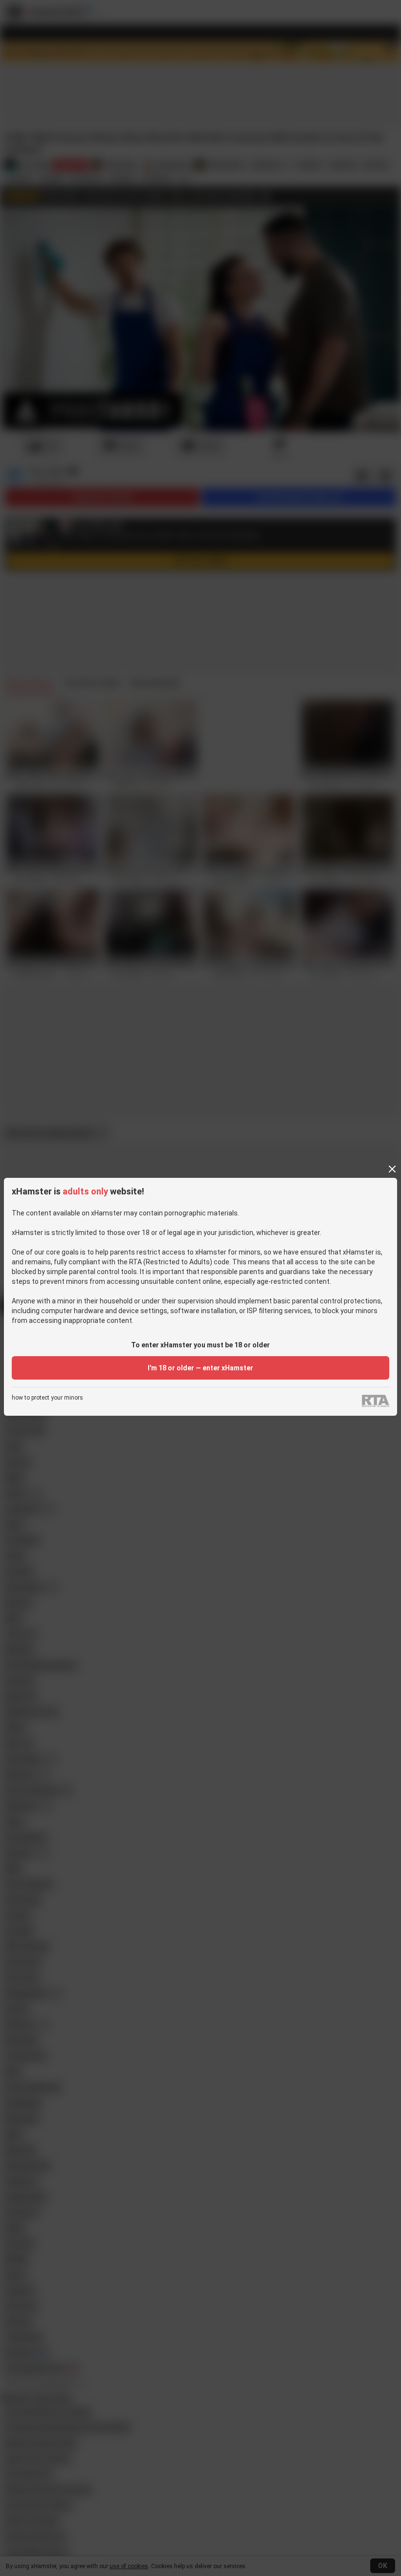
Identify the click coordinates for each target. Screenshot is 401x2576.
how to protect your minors (47, 1398)
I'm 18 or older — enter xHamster (200, 1368)
